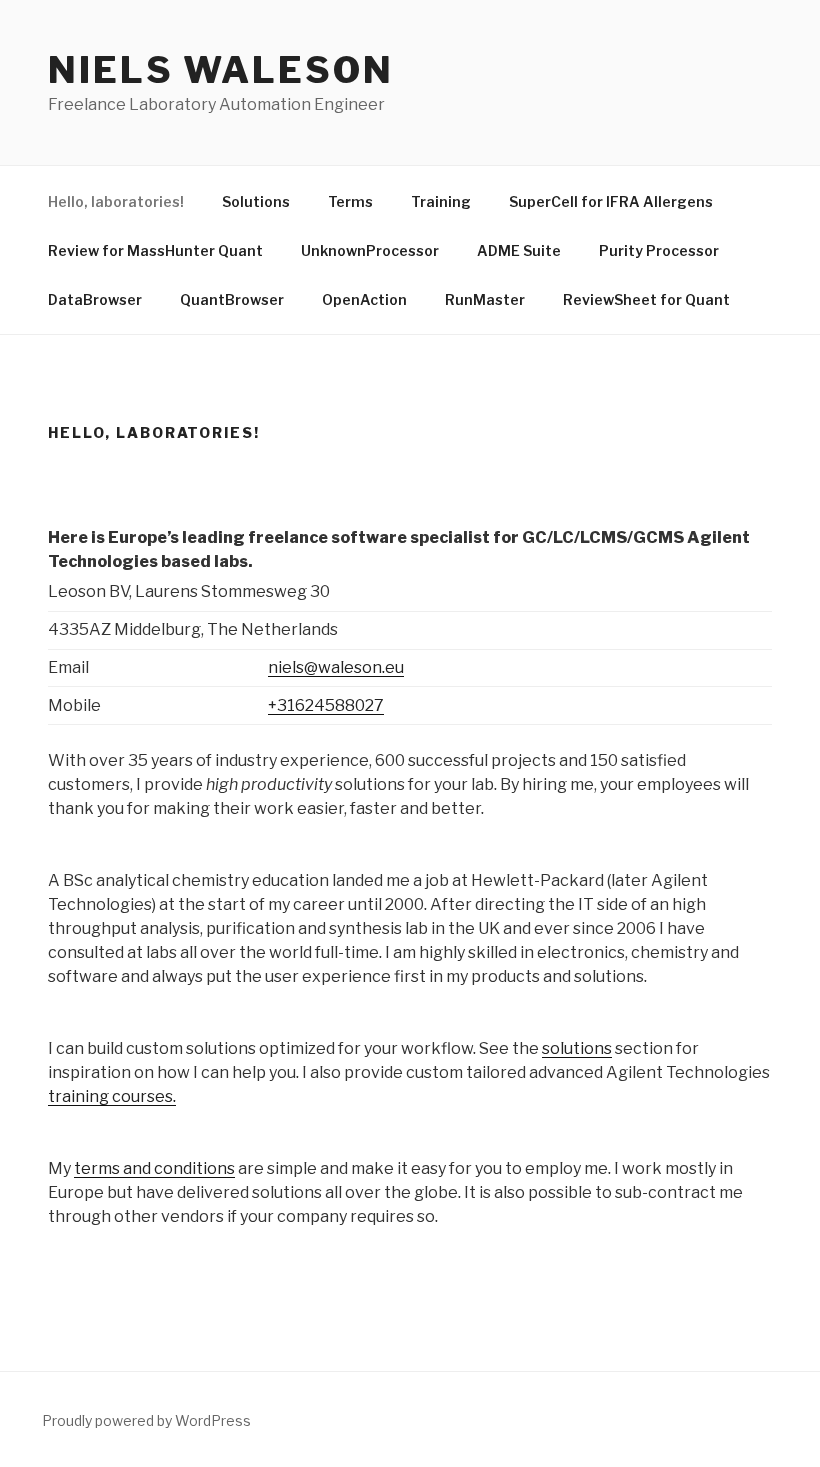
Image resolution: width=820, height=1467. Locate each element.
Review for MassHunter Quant (155, 250)
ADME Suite (519, 250)
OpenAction (364, 299)
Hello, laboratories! (116, 201)
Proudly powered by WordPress (146, 1420)
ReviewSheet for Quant (646, 299)
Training (441, 201)
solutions (577, 1048)
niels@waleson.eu (336, 667)
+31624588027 (326, 705)
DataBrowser (95, 299)
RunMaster (485, 299)
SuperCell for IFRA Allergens (611, 201)
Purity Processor (659, 250)
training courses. (112, 1096)
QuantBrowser (232, 299)
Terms (350, 201)
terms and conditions (154, 1168)
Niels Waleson (220, 70)
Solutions (256, 201)
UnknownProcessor (370, 250)
